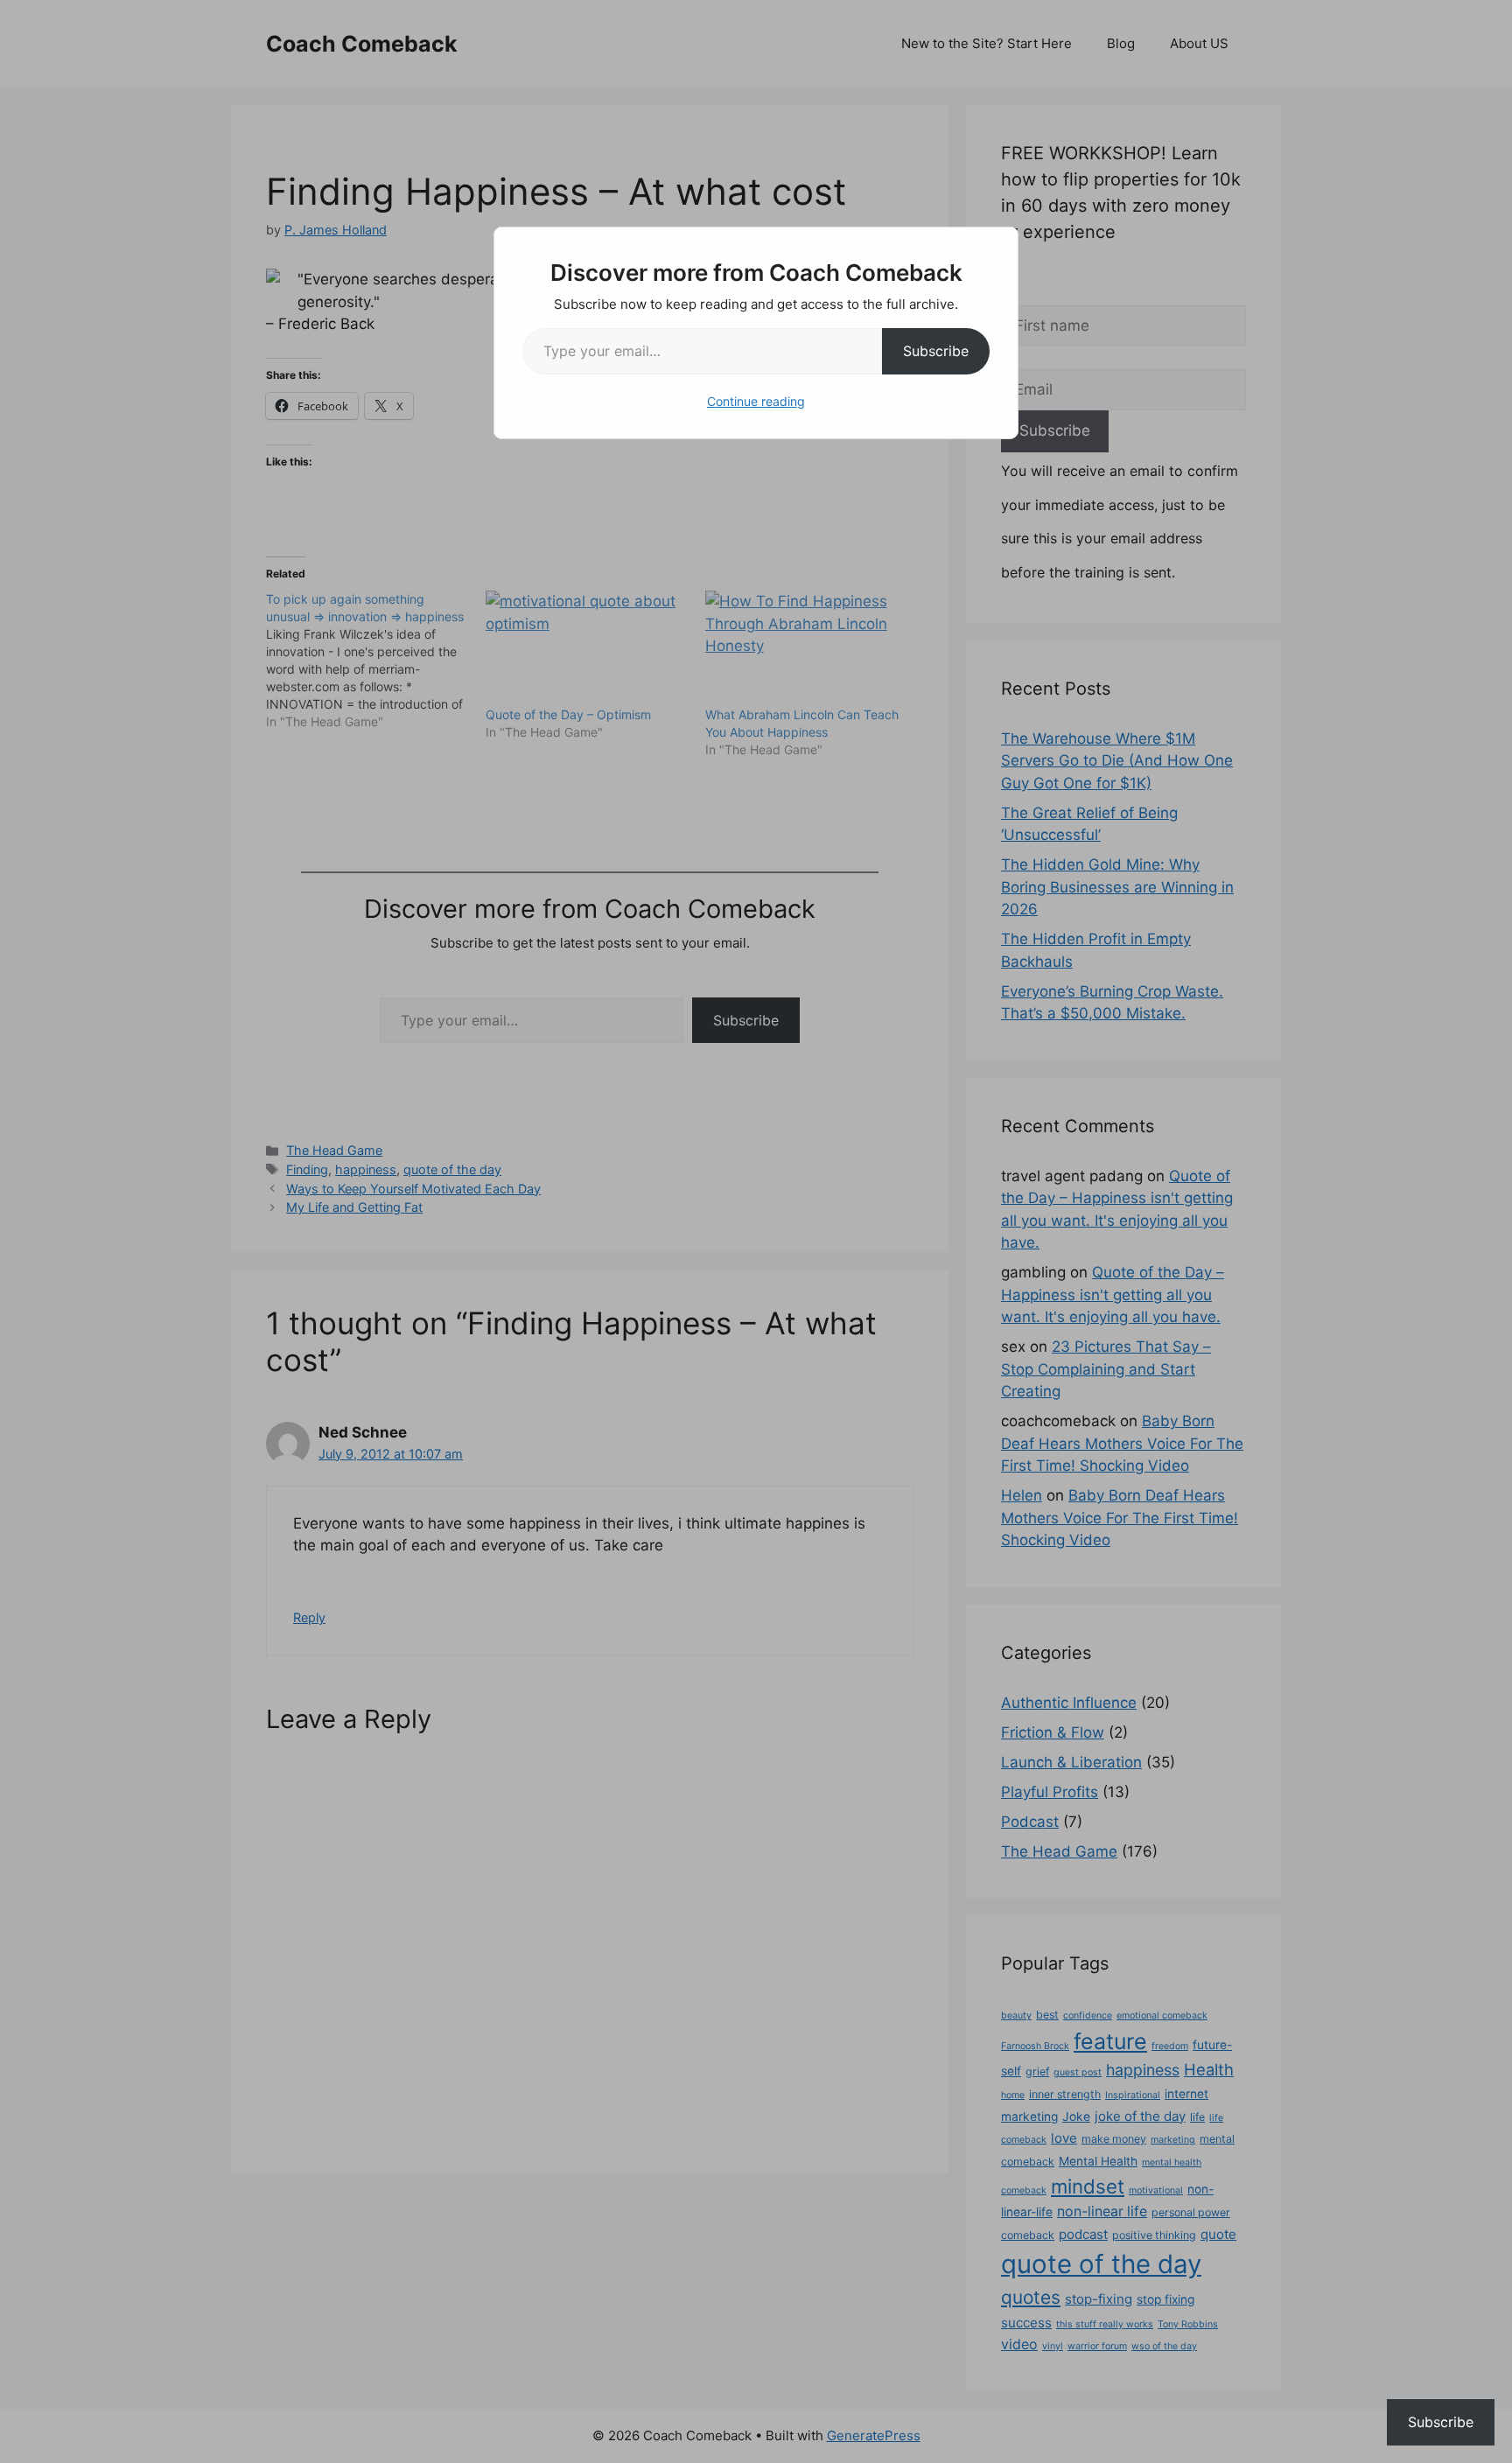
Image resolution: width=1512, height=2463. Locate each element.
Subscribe (936, 351)
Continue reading (756, 401)
